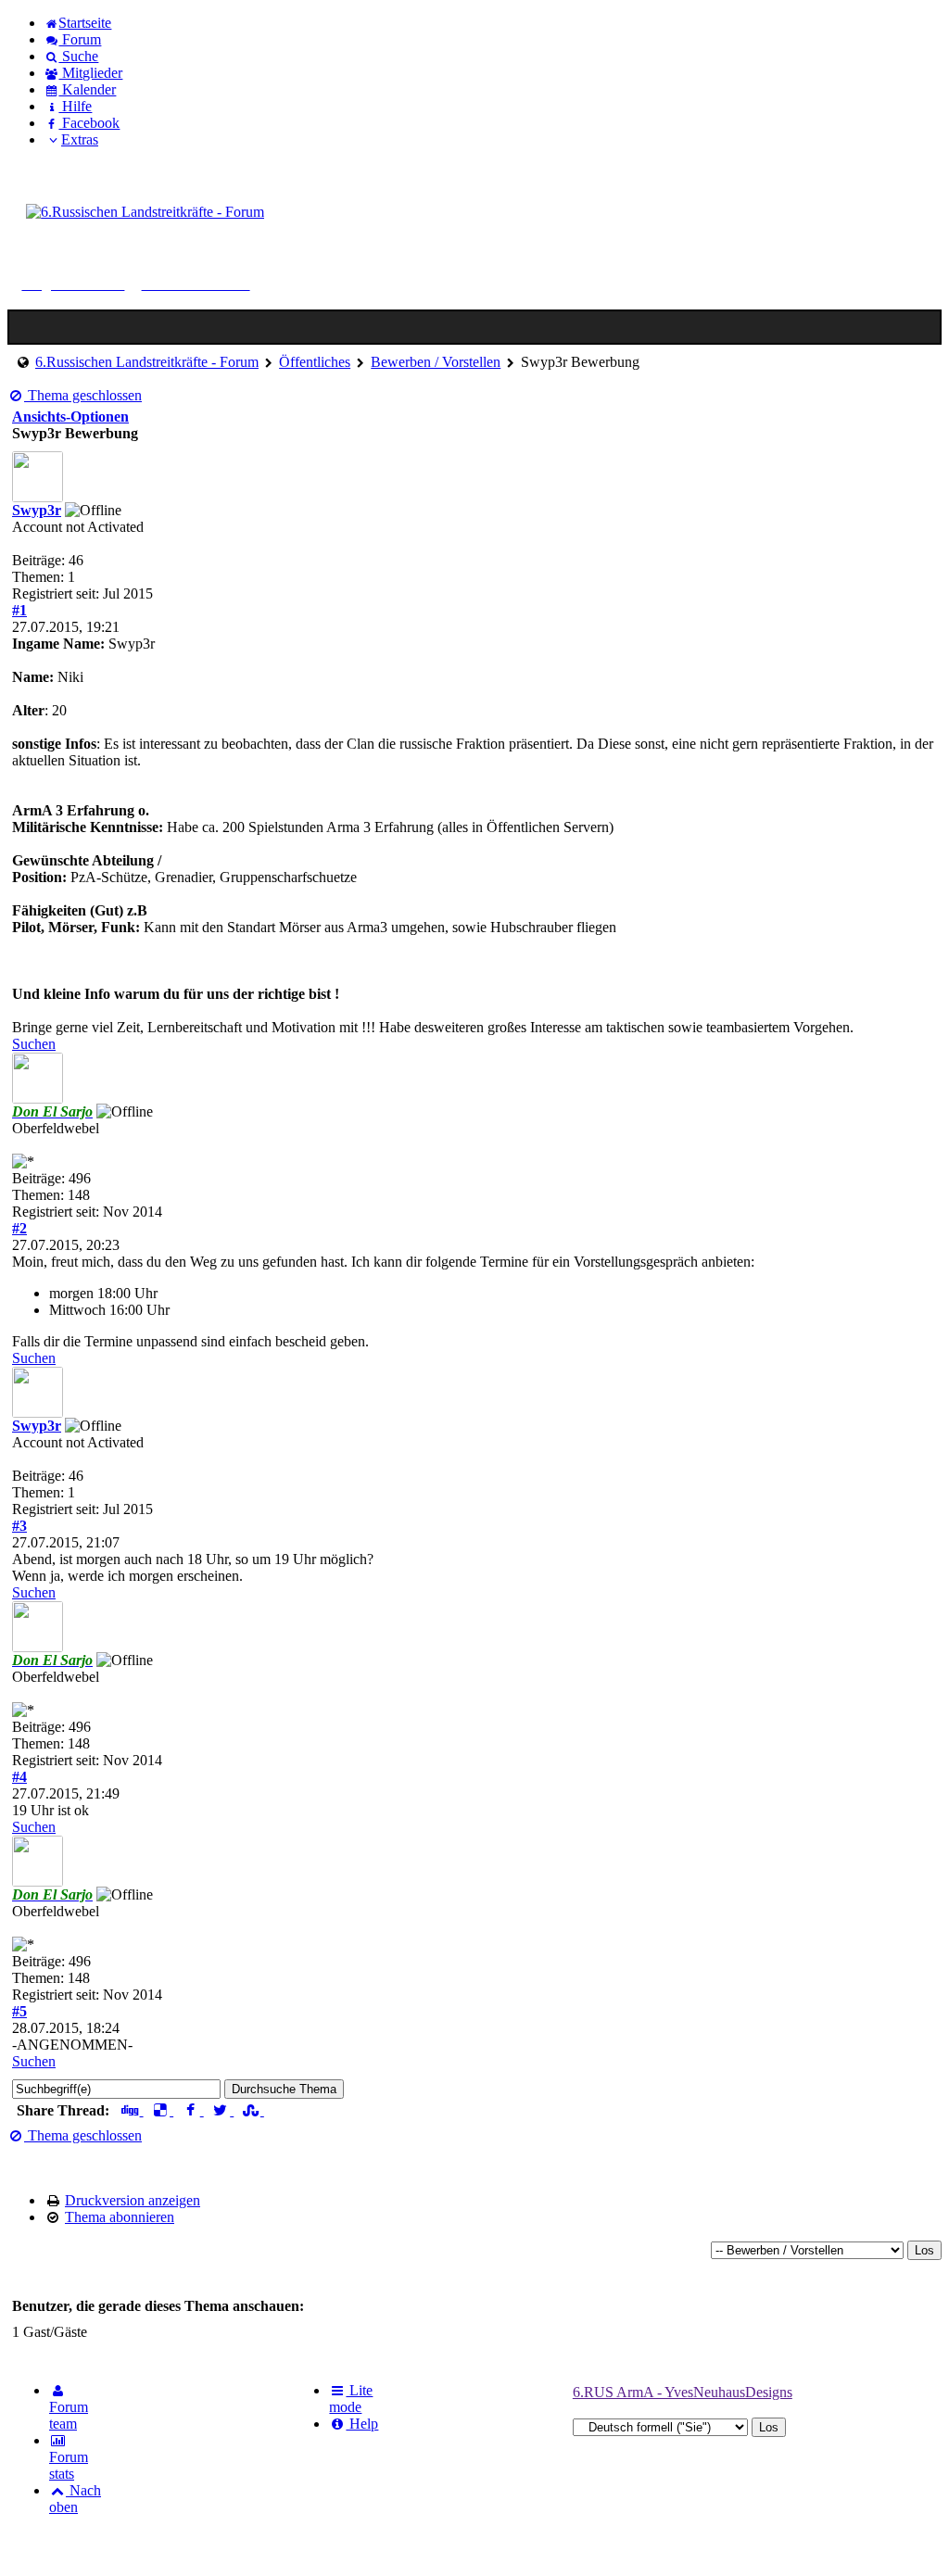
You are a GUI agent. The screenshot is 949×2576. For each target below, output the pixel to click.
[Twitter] (223, 2110)
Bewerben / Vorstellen (436, 362)
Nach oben (75, 2499)
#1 (19, 610)
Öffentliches (315, 362)
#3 (19, 1526)
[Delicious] (163, 2110)
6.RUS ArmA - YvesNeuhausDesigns (683, 2392)
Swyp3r (37, 510)
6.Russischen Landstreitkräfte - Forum (147, 362)
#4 (19, 1777)
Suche (78, 56)
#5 (19, 2011)
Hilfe (75, 106)
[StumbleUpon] (253, 2110)
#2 (19, 1228)
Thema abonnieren (120, 2217)
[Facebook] (192, 2110)
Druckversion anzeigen (133, 2200)
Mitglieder (90, 73)
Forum (80, 39)
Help (362, 2424)
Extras (80, 139)
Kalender (87, 89)
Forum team (69, 2415)
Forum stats (69, 2465)
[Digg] (132, 2110)
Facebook (89, 123)
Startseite (85, 23)
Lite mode (351, 2399)
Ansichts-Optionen (70, 417)
